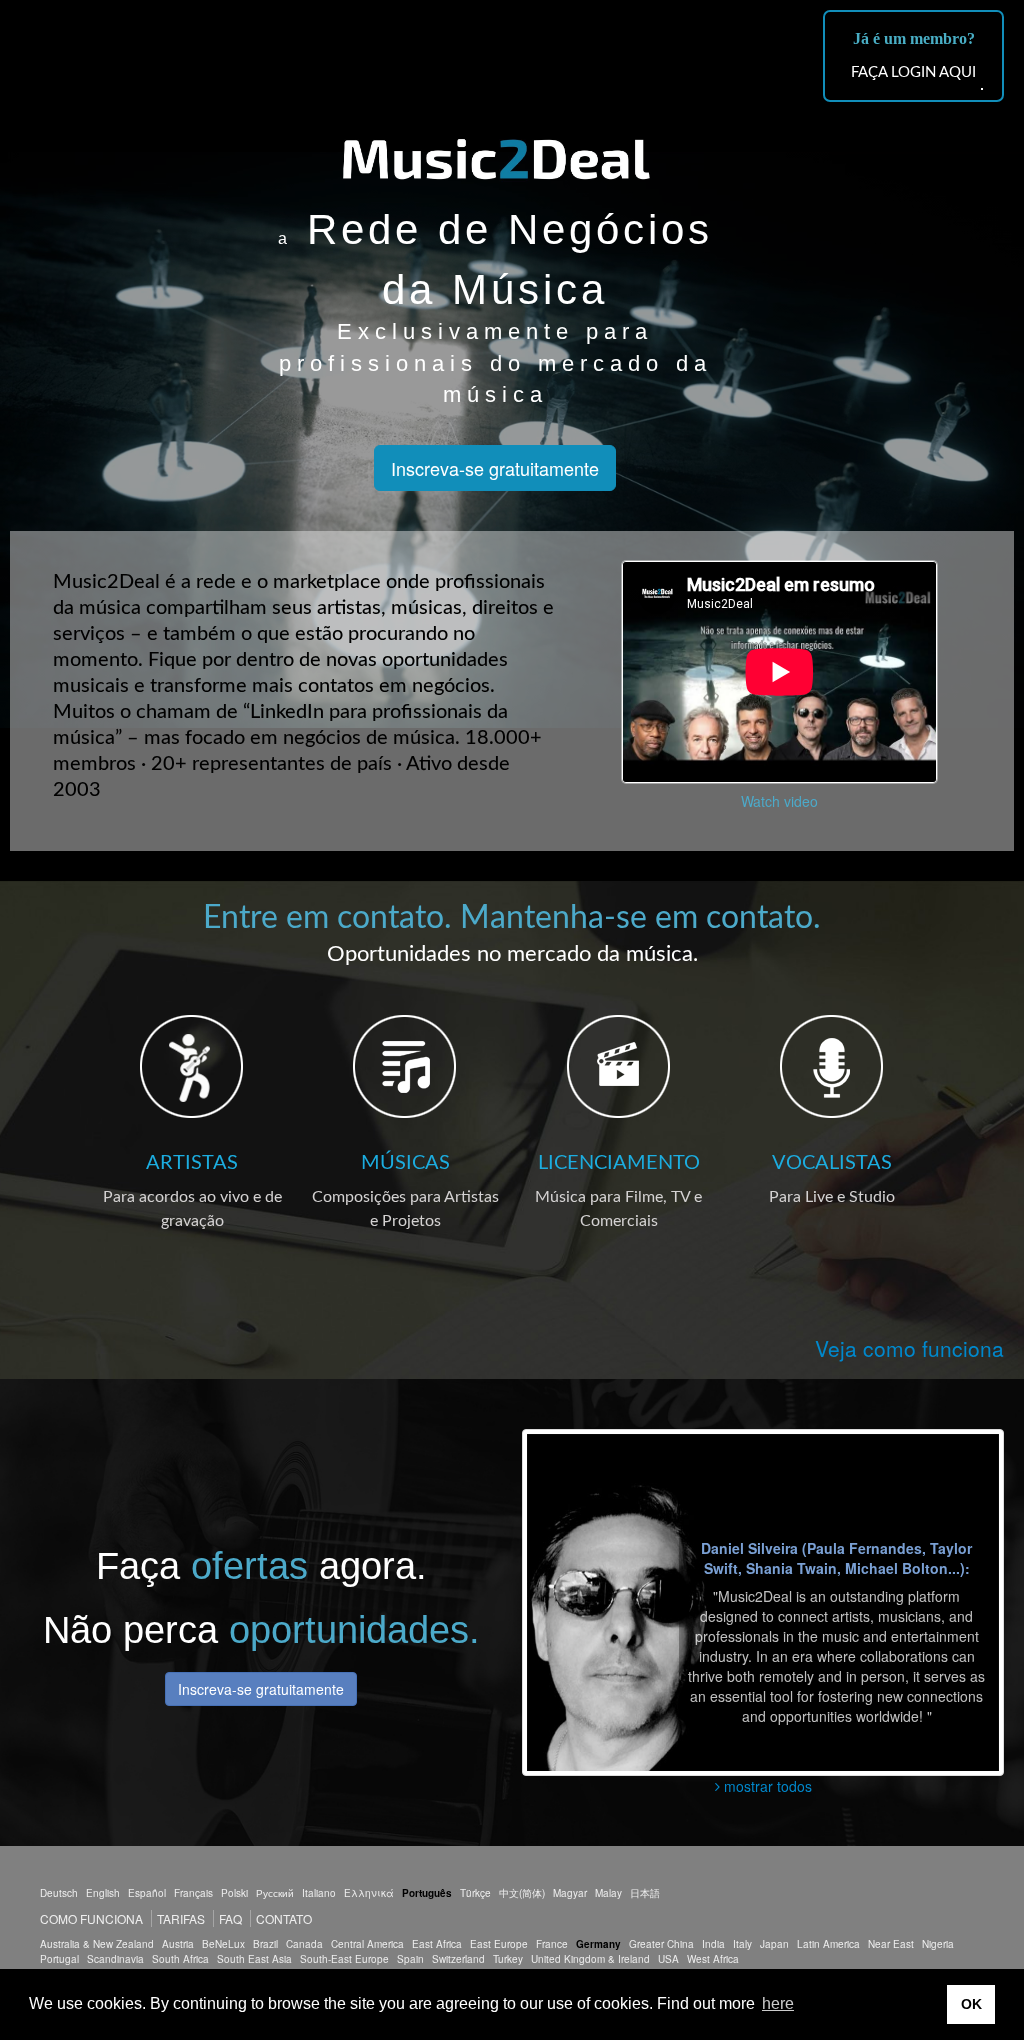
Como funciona (91, 1918)
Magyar (570, 1893)
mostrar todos (766, 1786)
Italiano (319, 1893)
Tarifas (181, 1918)
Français (193, 1893)
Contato (284, 1918)
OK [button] (971, 2004)
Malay (608, 1893)
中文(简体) (522, 1893)
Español (147, 1893)
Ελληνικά (369, 1893)
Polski (234, 1893)
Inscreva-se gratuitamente (495, 468)
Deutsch (59, 1893)
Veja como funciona (909, 1348)
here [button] (778, 2003)
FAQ (230, 1918)
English (103, 1893)
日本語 (645, 1893)
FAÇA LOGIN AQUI (913, 72)
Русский (275, 1893)
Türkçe (475, 1893)
